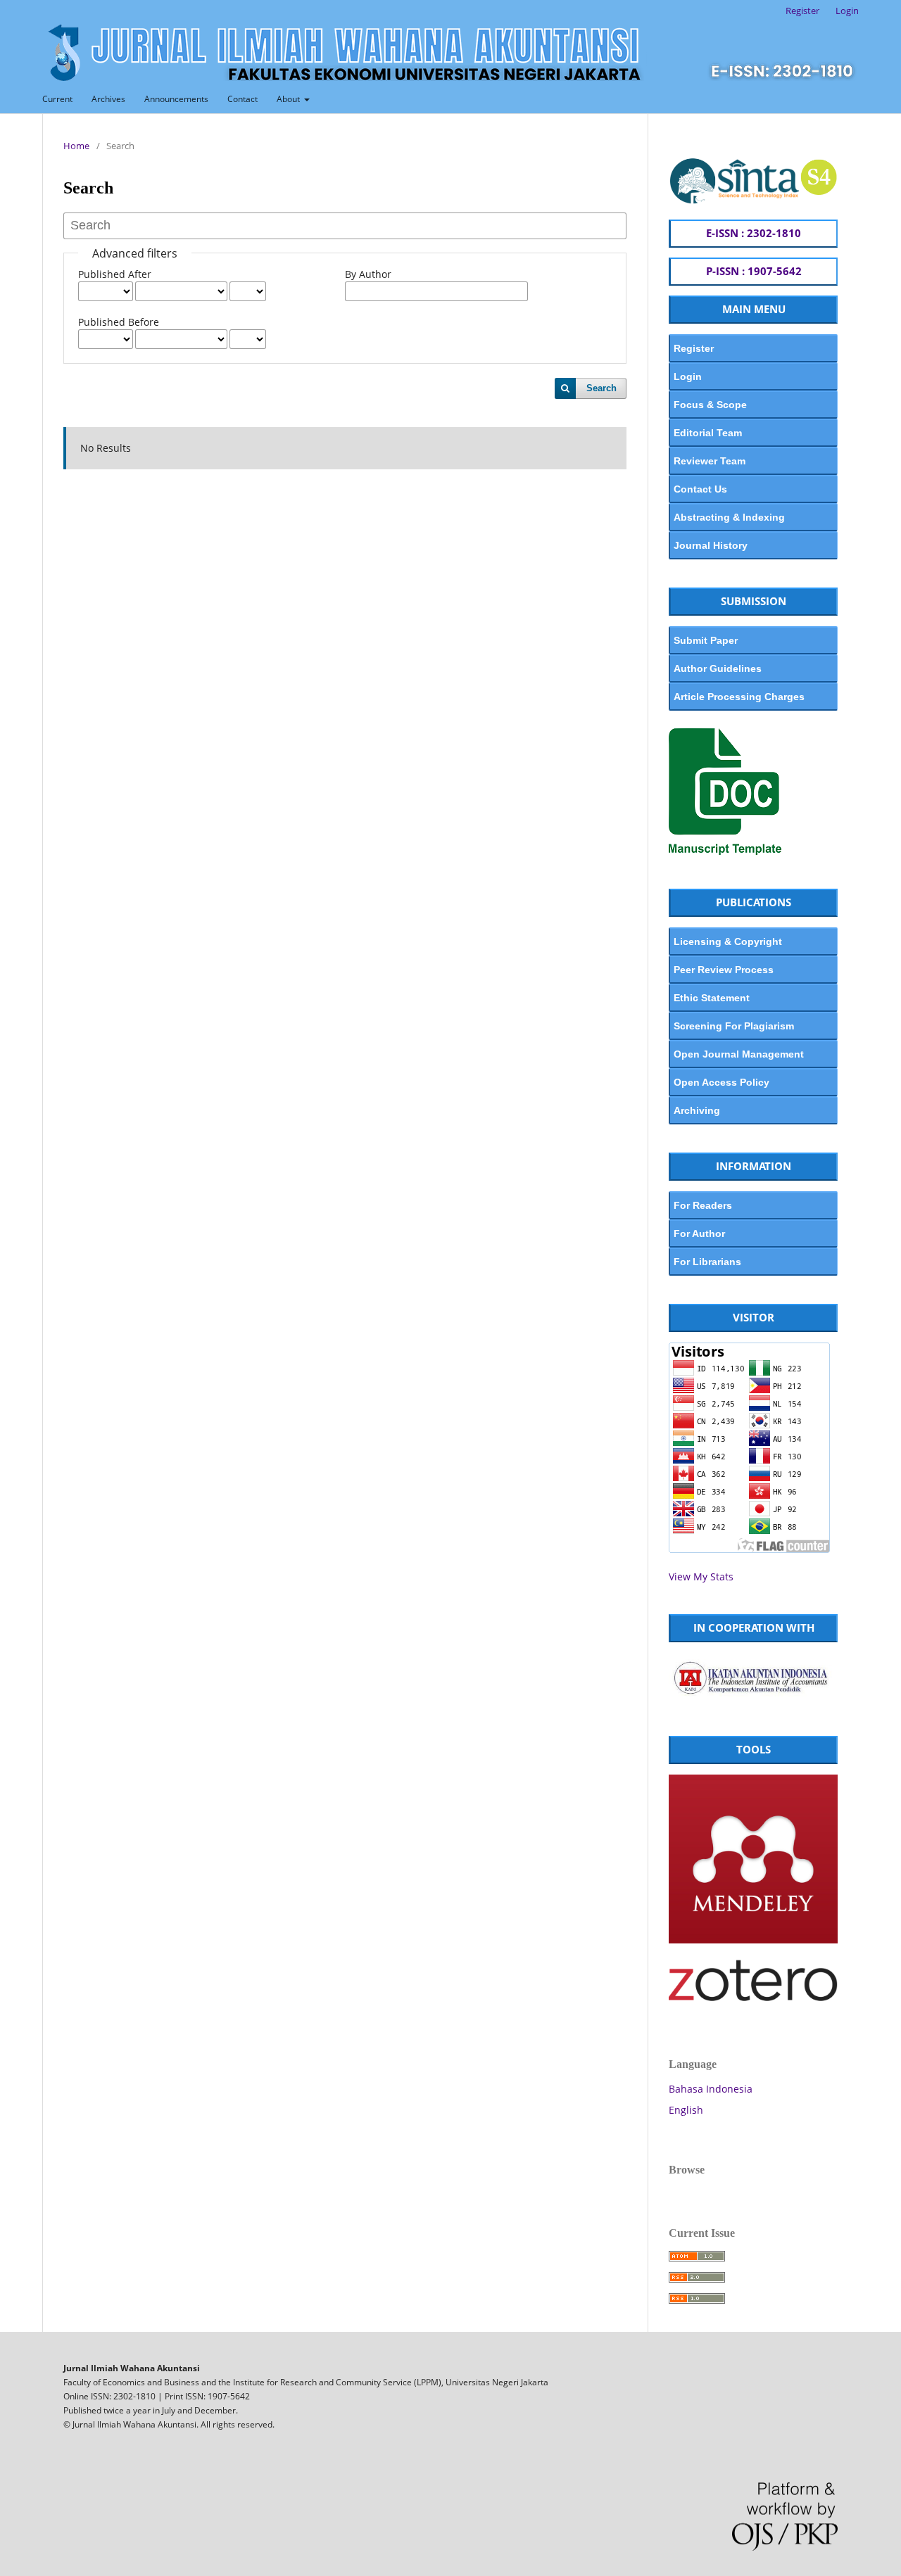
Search (601, 388)
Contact (242, 99)
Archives (108, 99)
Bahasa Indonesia (711, 2089)
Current (57, 99)
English (686, 2110)
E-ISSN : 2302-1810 (754, 233)
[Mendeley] (753, 1940)
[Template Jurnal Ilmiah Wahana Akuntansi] (725, 851)
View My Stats (701, 1576)
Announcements (176, 99)
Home (76, 146)
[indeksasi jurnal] (753, 201)
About (289, 99)
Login (847, 11)
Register (802, 11)
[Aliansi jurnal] (753, 1698)
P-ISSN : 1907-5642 (754, 271)
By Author (368, 274)
